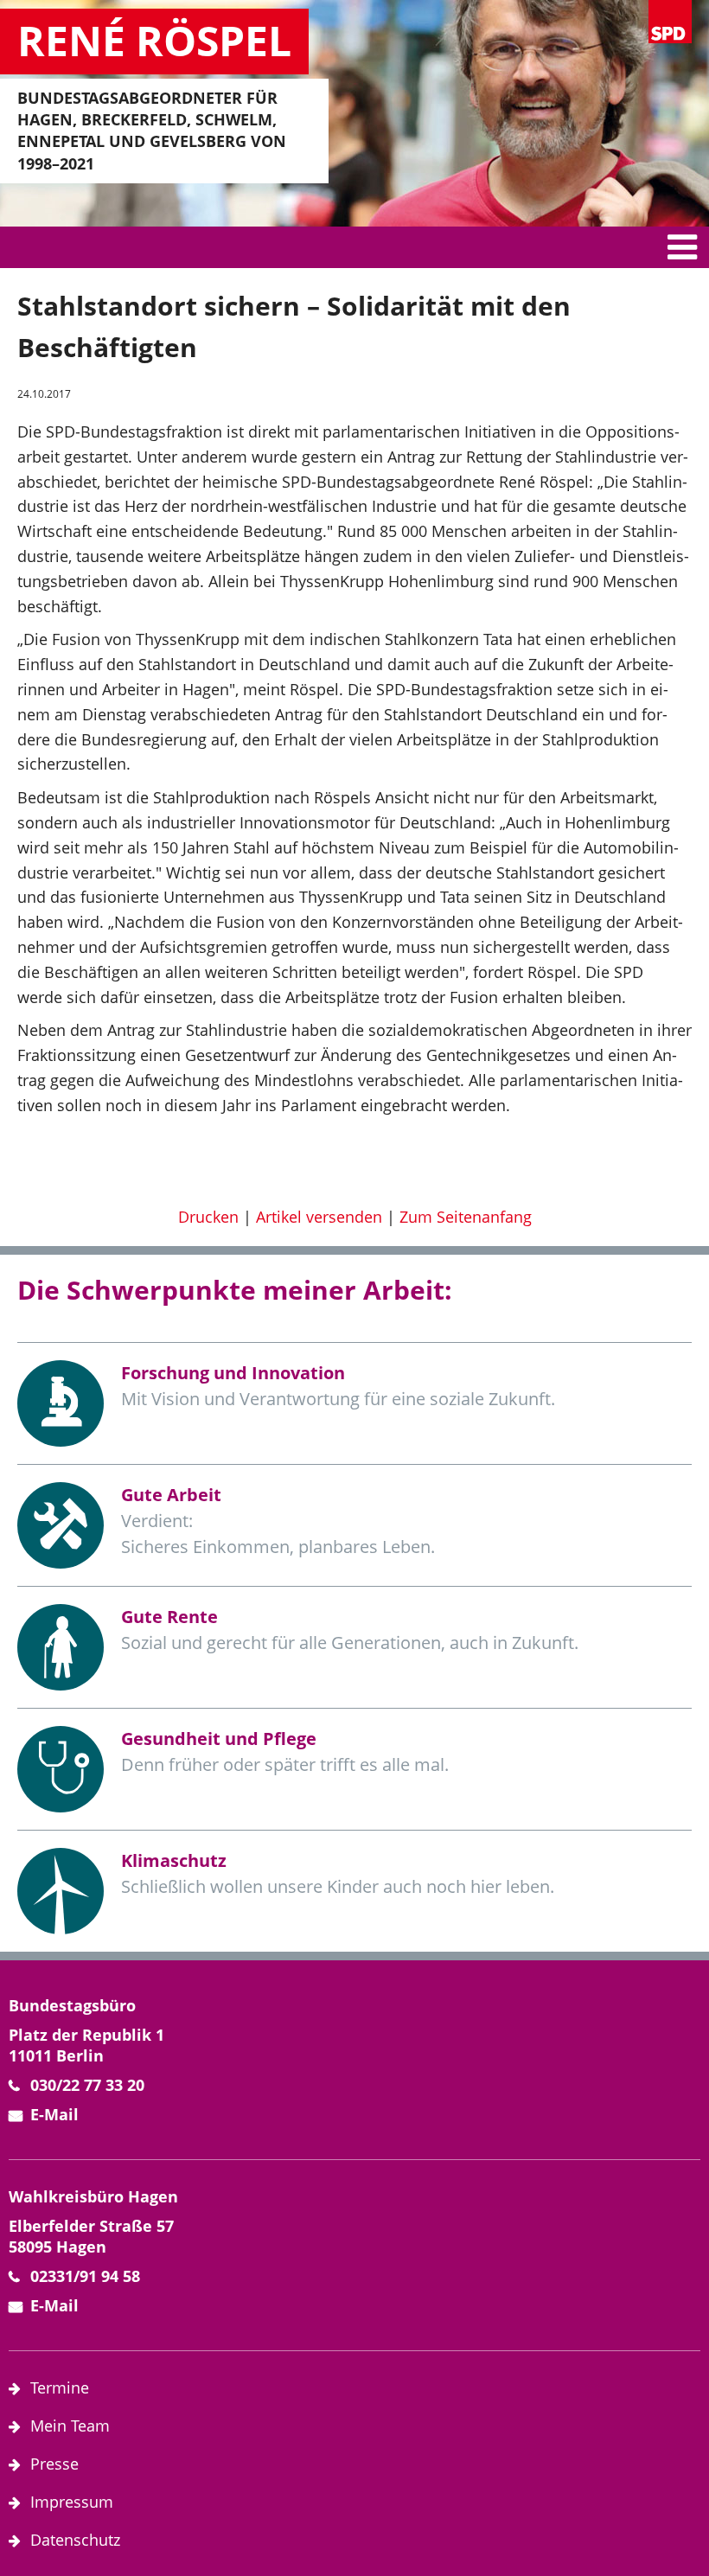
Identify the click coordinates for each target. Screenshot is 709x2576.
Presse (54, 2464)
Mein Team (70, 2426)
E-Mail (54, 2114)
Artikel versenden (319, 1217)
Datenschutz (75, 2540)
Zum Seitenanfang (466, 1217)
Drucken (208, 1217)
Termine (60, 2387)
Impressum (72, 2502)
